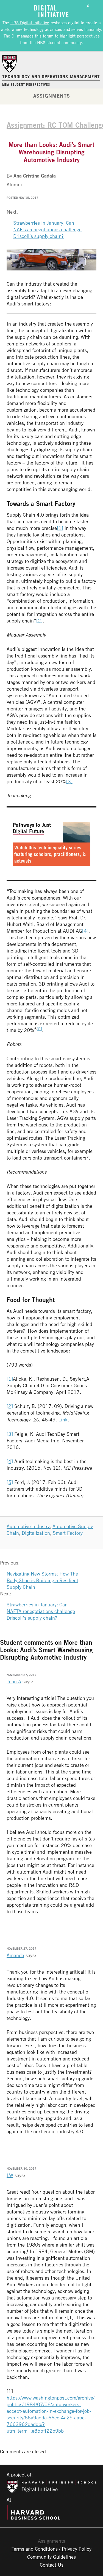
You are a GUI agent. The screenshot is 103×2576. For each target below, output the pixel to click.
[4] (85, 931)
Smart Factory (68, 1533)
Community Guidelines (51, 2557)
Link (63, 1420)
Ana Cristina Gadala (35, 176)
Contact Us (52, 2565)
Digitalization (36, 1533)
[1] (60, 528)
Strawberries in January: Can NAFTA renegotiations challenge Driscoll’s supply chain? (47, 229)
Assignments (52, 96)
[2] (39, 621)
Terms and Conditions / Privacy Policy (51, 2549)
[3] (69, 781)
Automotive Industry (28, 1526)
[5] (39, 1028)
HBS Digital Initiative (30, 23)
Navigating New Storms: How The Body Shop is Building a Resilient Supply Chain (42, 1580)
